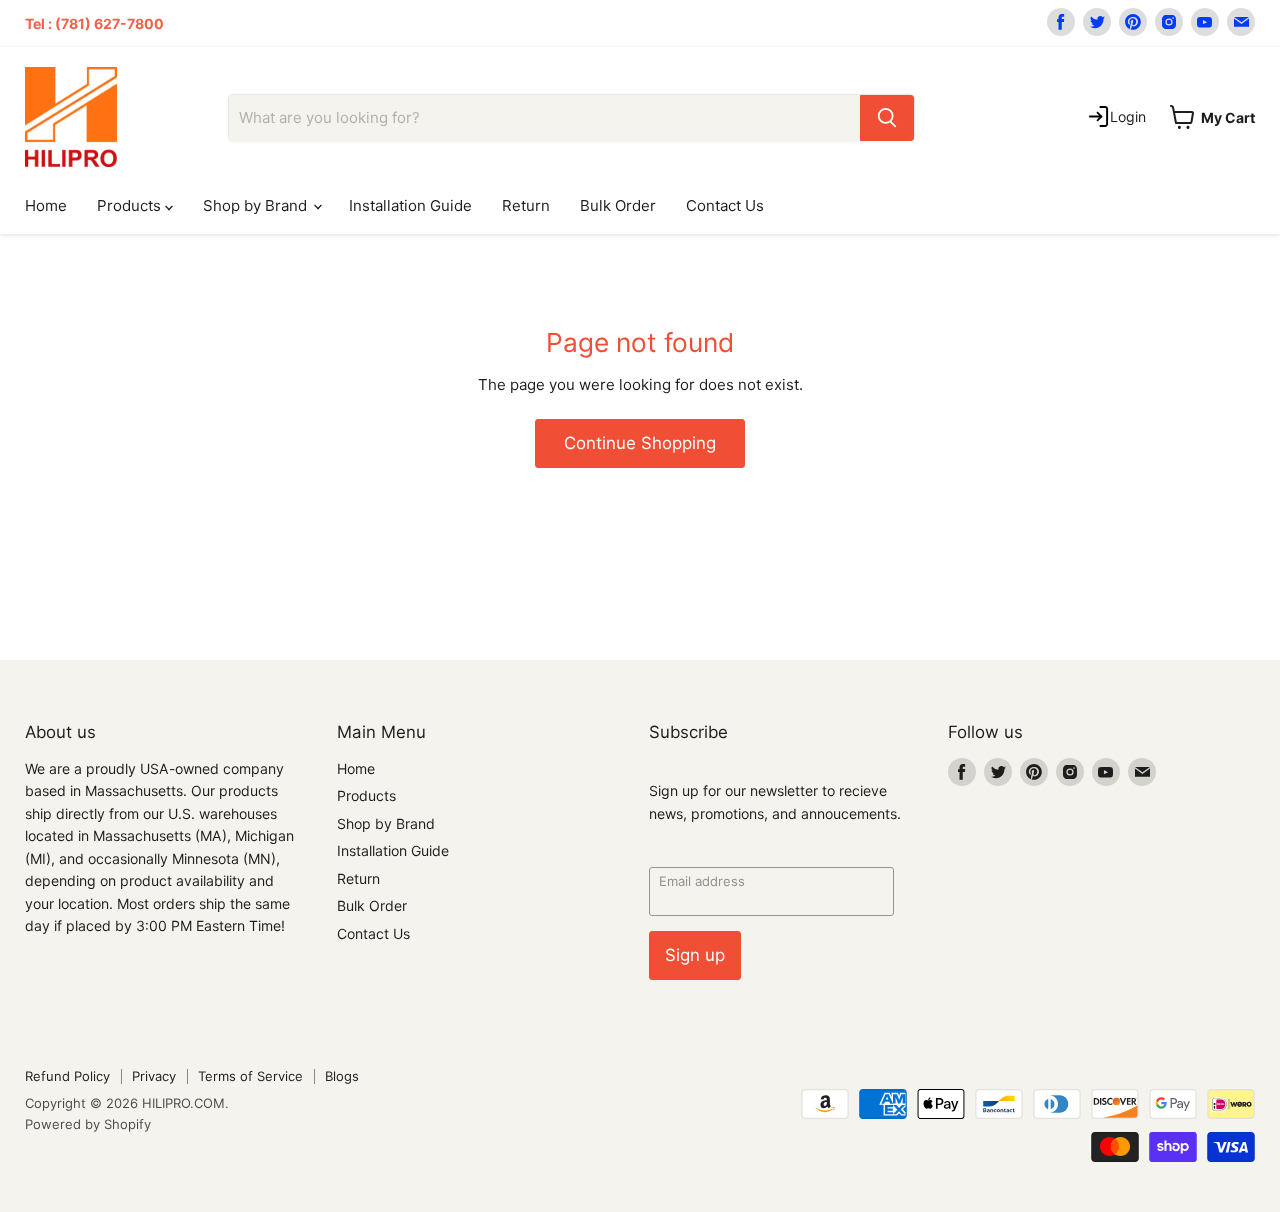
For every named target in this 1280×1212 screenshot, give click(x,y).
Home (46, 205)
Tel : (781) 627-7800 (94, 23)
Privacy (154, 1076)
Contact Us (725, 205)
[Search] (887, 118)
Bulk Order (618, 205)
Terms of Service (250, 1076)
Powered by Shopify (88, 1124)
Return (526, 205)
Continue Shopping (640, 443)
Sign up (695, 955)
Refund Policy (67, 1076)
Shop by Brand (257, 205)
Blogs (342, 1076)
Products (131, 205)
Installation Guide (410, 205)
